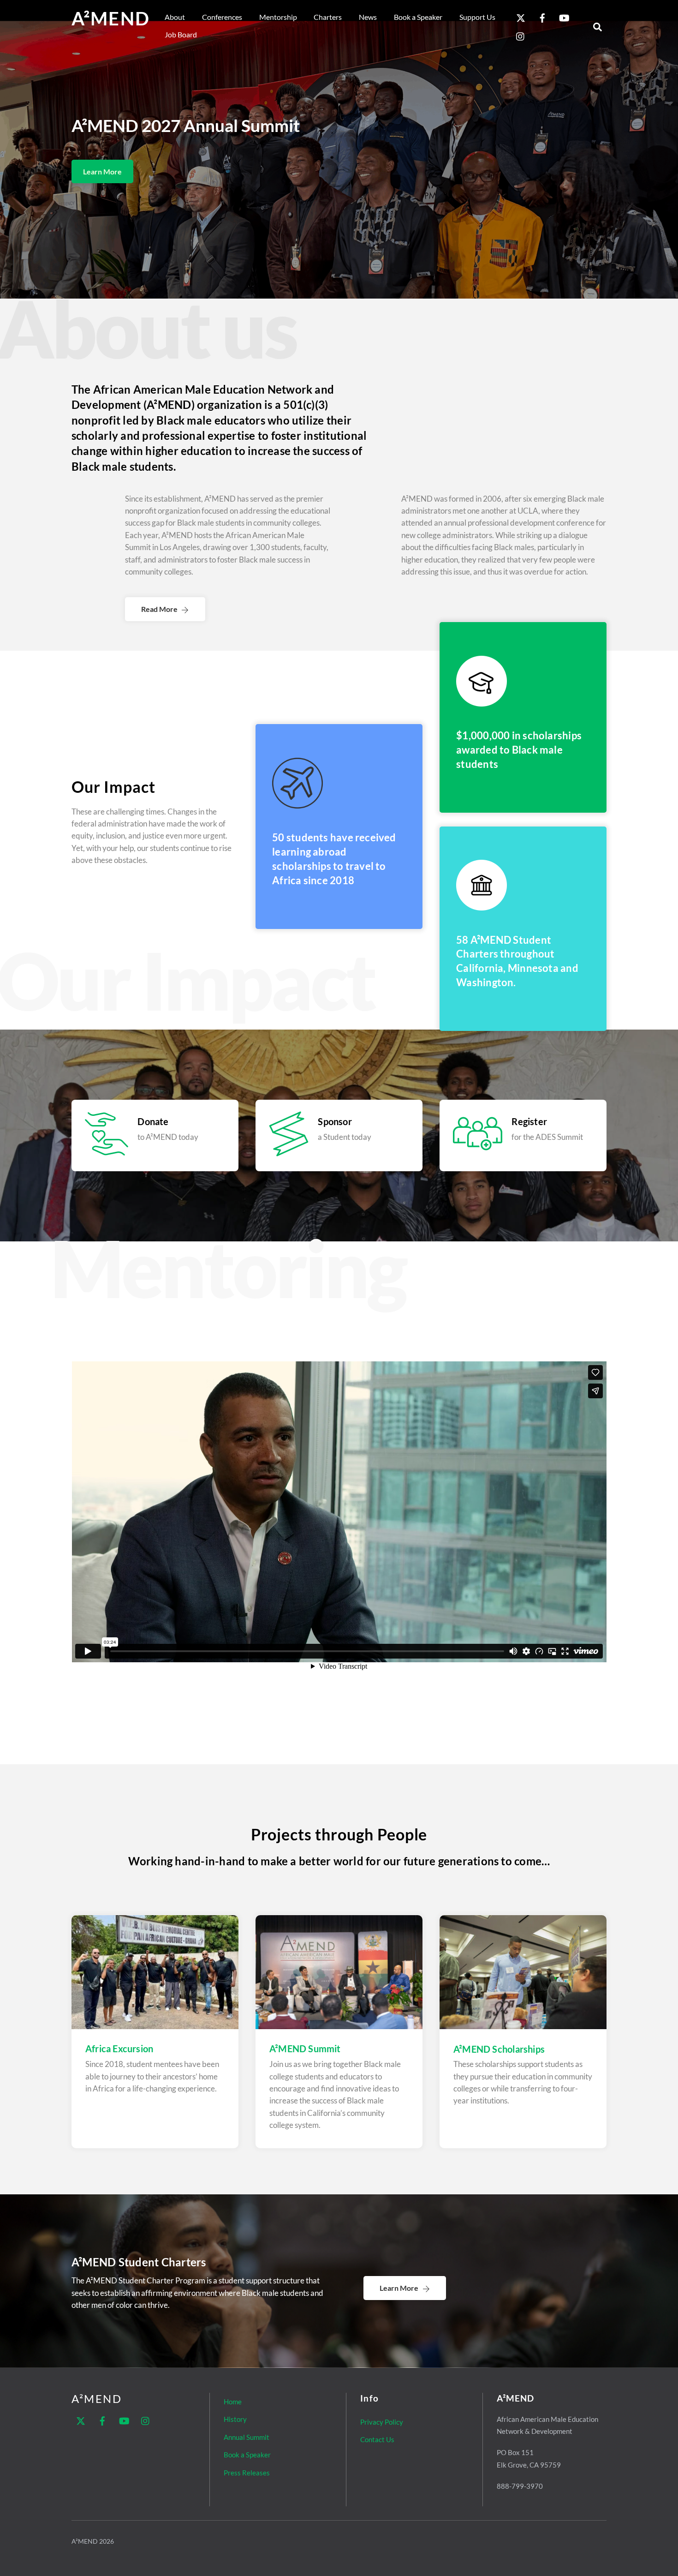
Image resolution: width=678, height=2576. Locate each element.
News (368, 17)
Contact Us (377, 2439)
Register (529, 1121)
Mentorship (278, 17)
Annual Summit (247, 2437)
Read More (159, 609)
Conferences (222, 17)
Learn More (102, 171)
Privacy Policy (382, 2422)
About (175, 17)
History (235, 2419)
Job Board (181, 34)
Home (233, 2402)
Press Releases (247, 2473)
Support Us (477, 17)
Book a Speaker (418, 17)
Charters (328, 17)
